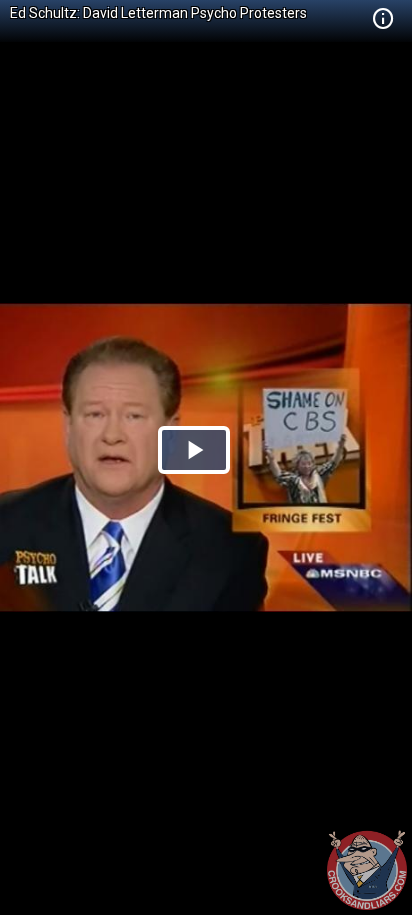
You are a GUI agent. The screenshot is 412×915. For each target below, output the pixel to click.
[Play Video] (194, 450)
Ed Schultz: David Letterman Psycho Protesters (158, 13)
